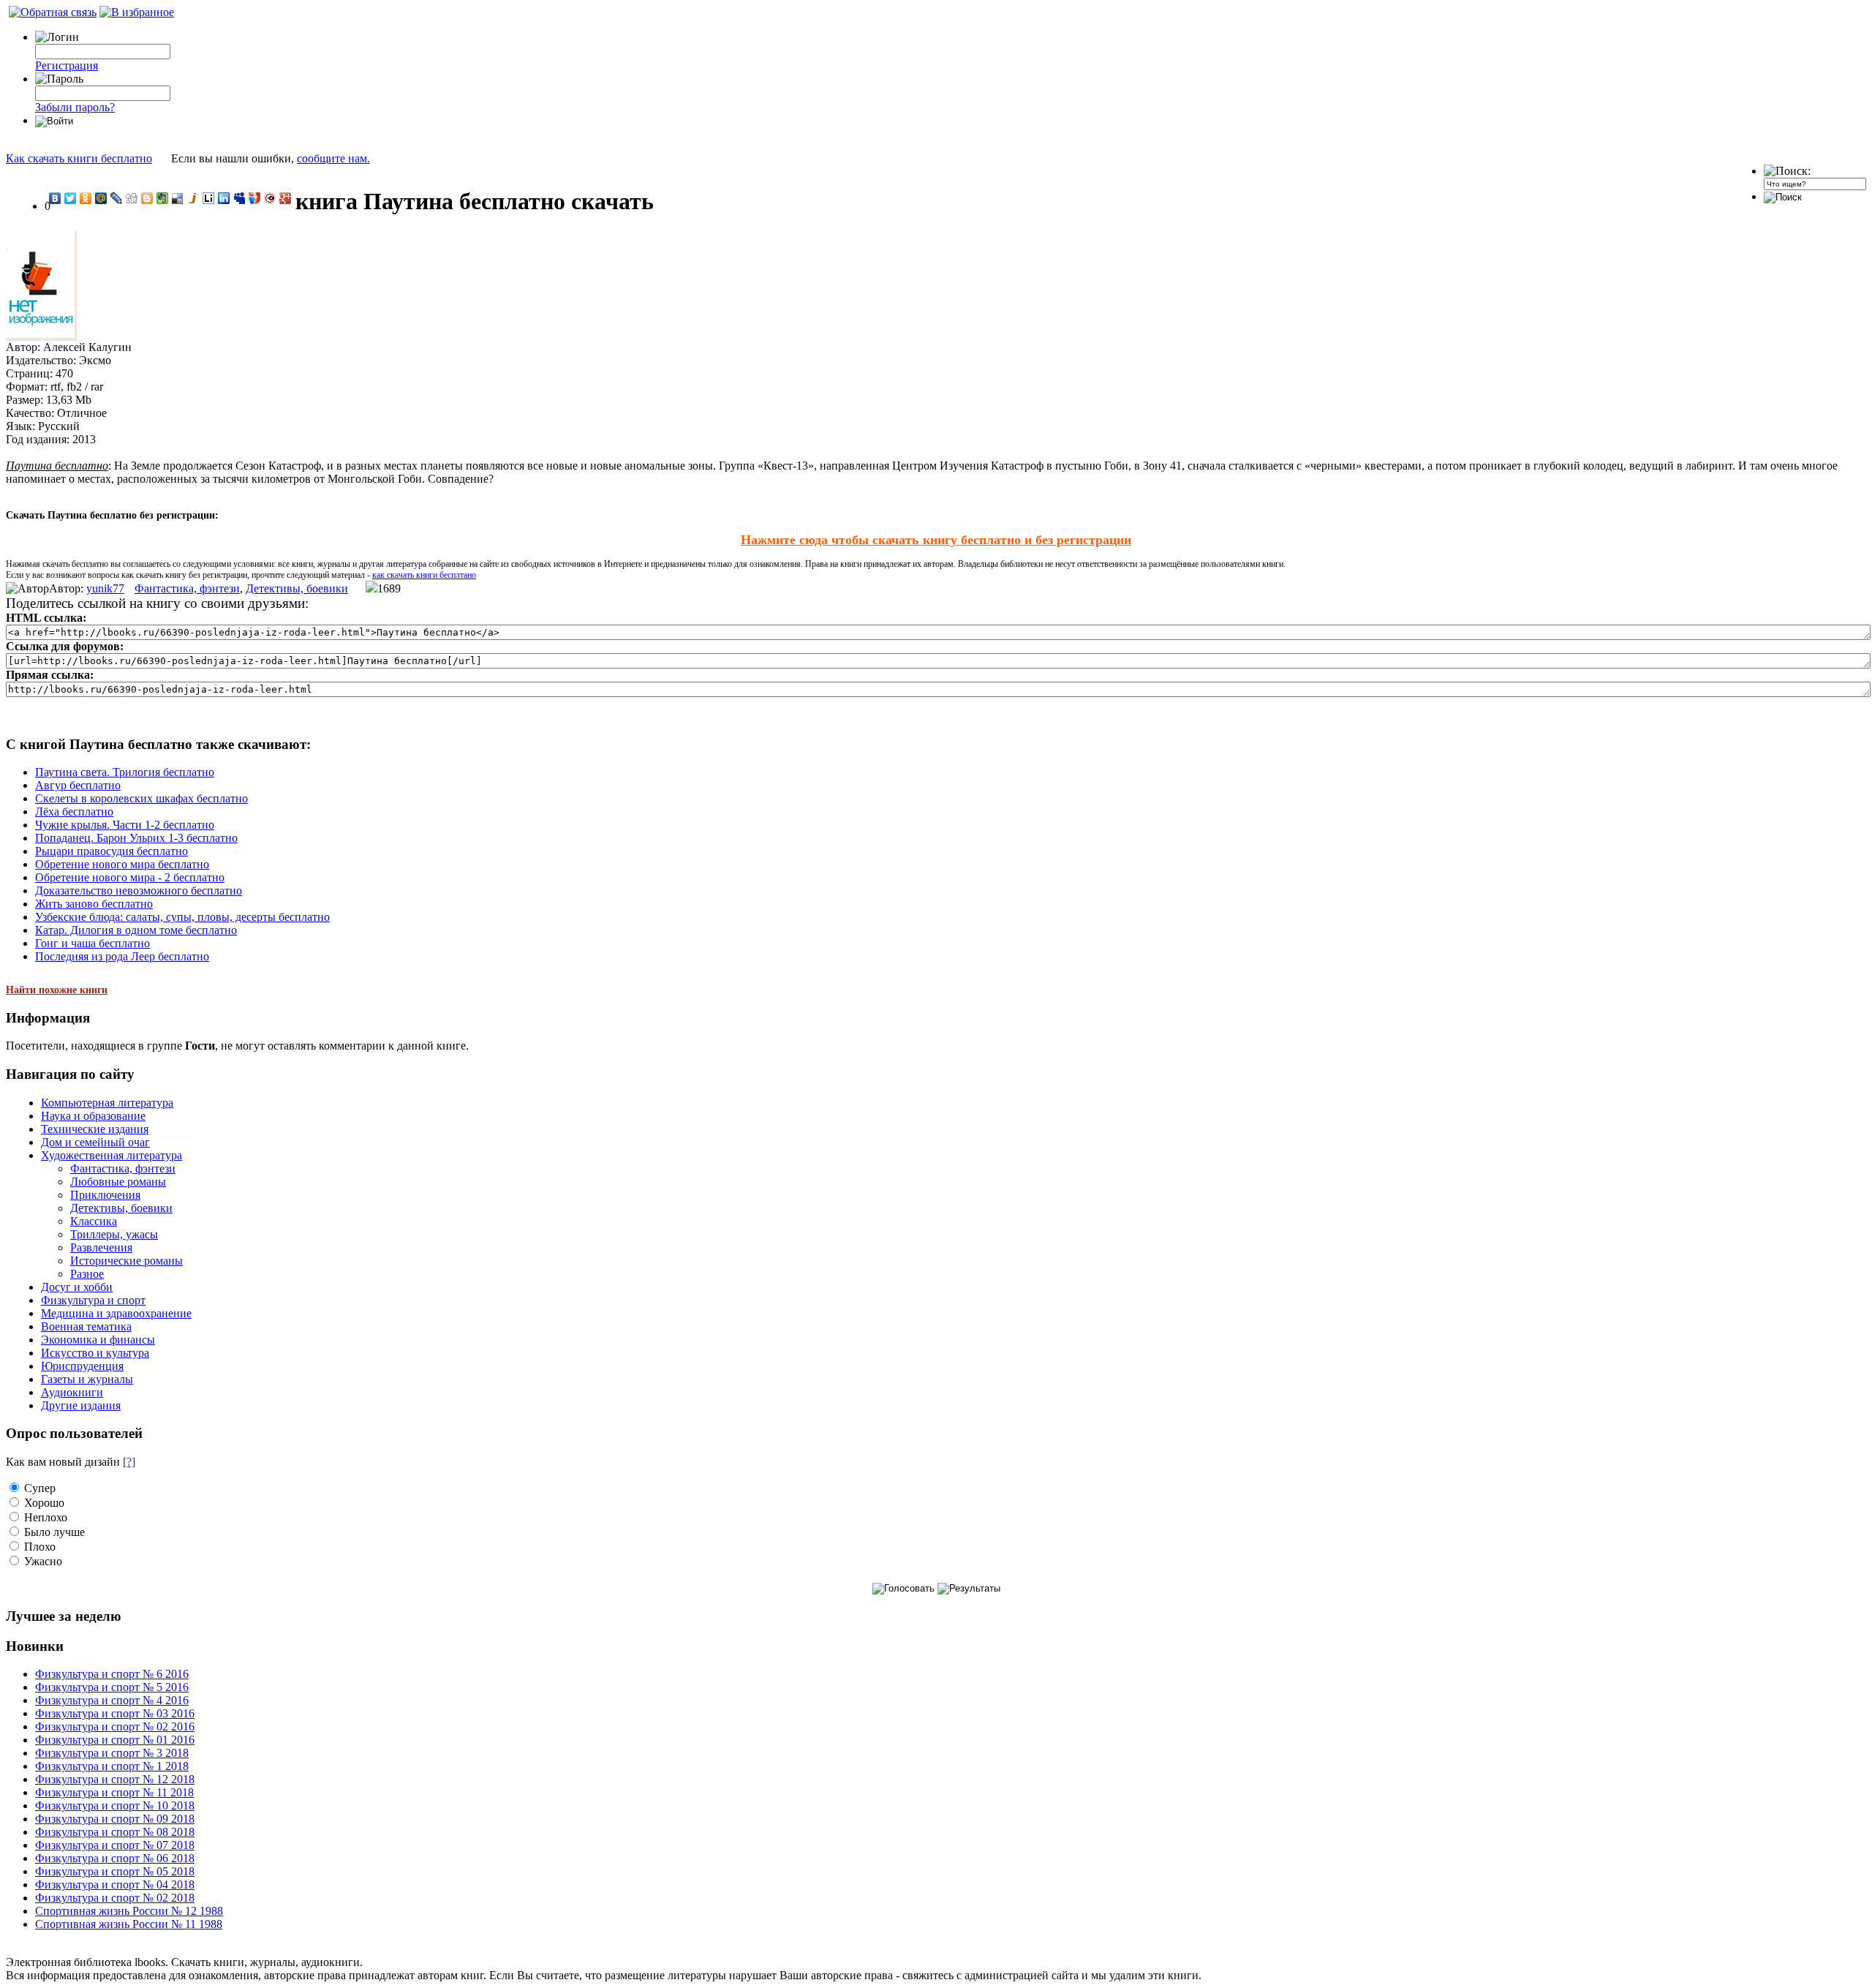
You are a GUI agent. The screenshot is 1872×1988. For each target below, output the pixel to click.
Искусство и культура (95, 1353)
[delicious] (178, 198)
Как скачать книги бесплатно (79, 158)
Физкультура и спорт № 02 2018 (115, 1898)
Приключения (105, 1195)
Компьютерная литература (107, 1103)
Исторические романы (127, 1261)
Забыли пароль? (75, 107)
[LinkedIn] (224, 198)
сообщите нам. (333, 158)
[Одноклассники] (86, 198)
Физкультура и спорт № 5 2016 (112, 1687)
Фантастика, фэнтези (187, 588)
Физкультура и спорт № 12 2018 (115, 1779)
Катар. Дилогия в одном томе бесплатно (136, 930)
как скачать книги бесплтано (424, 575)
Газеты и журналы (87, 1379)
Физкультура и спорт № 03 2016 (115, 1713)
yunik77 (105, 588)
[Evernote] (163, 198)
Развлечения (101, 1247)
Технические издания (95, 1129)
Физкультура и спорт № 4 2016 (112, 1700)
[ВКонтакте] (55, 198)
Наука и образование (93, 1116)
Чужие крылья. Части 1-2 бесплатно (125, 825)
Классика (94, 1221)
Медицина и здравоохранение (116, 1313)
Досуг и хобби (77, 1287)
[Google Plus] (286, 198)
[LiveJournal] (117, 198)
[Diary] (270, 198)
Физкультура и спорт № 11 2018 (114, 1792)
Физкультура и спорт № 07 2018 (115, 1845)
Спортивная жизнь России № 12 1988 (129, 1911)
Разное (87, 1274)
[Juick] (193, 198)
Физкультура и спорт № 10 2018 (115, 1806)
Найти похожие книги (57, 990)
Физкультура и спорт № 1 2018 (112, 1766)
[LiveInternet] (209, 198)
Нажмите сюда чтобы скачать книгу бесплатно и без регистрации (936, 540)
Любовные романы (118, 1182)
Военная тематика (86, 1326)
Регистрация (67, 65)
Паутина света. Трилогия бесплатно (125, 772)
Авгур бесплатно (78, 785)
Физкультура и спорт (93, 1300)
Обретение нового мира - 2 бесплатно (130, 877)
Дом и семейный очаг (95, 1142)
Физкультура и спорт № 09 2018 (115, 1819)
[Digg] (132, 198)
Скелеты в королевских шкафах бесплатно (141, 798)
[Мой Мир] (101, 198)
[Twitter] (71, 198)
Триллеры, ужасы (114, 1234)
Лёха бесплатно (74, 812)
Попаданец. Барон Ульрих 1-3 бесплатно (136, 838)
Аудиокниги (72, 1392)
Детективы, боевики (297, 588)
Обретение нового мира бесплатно (122, 864)
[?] (129, 1462)
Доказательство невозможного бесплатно (139, 891)
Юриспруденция (82, 1366)
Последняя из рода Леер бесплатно (122, 956)
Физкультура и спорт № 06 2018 (115, 1858)
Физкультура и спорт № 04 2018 (115, 1885)
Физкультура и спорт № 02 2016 (115, 1727)
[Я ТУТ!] (255, 198)
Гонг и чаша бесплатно (93, 943)
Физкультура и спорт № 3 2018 (112, 1753)
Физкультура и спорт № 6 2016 (112, 1674)
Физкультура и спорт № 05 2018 (115, 1871)
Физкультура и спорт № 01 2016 (115, 1740)
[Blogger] (147, 198)
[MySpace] (239, 198)
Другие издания (81, 1405)
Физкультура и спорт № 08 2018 (115, 1832)
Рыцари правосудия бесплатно (112, 851)
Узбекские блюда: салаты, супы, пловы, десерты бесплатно (182, 917)
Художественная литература (112, 1155)
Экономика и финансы (98, 1340)
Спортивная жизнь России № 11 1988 (129, 1924)
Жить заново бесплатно (94, 904)
